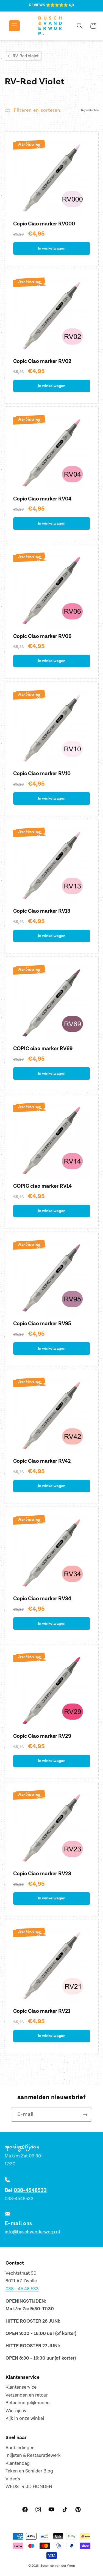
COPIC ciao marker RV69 (43, 1049)
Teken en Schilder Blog (29, 2471)
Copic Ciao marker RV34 (42, 1599)
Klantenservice (21, 2387)
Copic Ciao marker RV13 (42, 911)
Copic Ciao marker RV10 (42, 774)
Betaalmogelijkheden (28, 2403)
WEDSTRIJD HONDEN (29, 2487)
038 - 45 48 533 (22, 2289)
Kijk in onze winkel (25, 2418)
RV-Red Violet (26, 56)
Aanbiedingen (20, 2448)
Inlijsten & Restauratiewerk (33, 2455)
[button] (10, 26)
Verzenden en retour (27, 2395)
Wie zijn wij (17, 2411)
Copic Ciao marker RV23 (42, 1874)
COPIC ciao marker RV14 (42, 1186)
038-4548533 (30, 2190)
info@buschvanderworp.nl (32, 2232)
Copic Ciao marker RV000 (44, 224)
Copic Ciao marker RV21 (42, 2011)
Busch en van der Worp (58, 2566)
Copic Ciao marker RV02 (42, 361)
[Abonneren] (85, 2115)
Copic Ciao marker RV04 (42, 499)
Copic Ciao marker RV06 (42, 636)
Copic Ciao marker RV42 (42, 1461)
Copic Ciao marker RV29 (42, 1736)
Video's (13, 2479)
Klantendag (18, 2463)
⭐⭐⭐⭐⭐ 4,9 (60, 5)
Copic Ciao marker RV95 (42, 1324)
